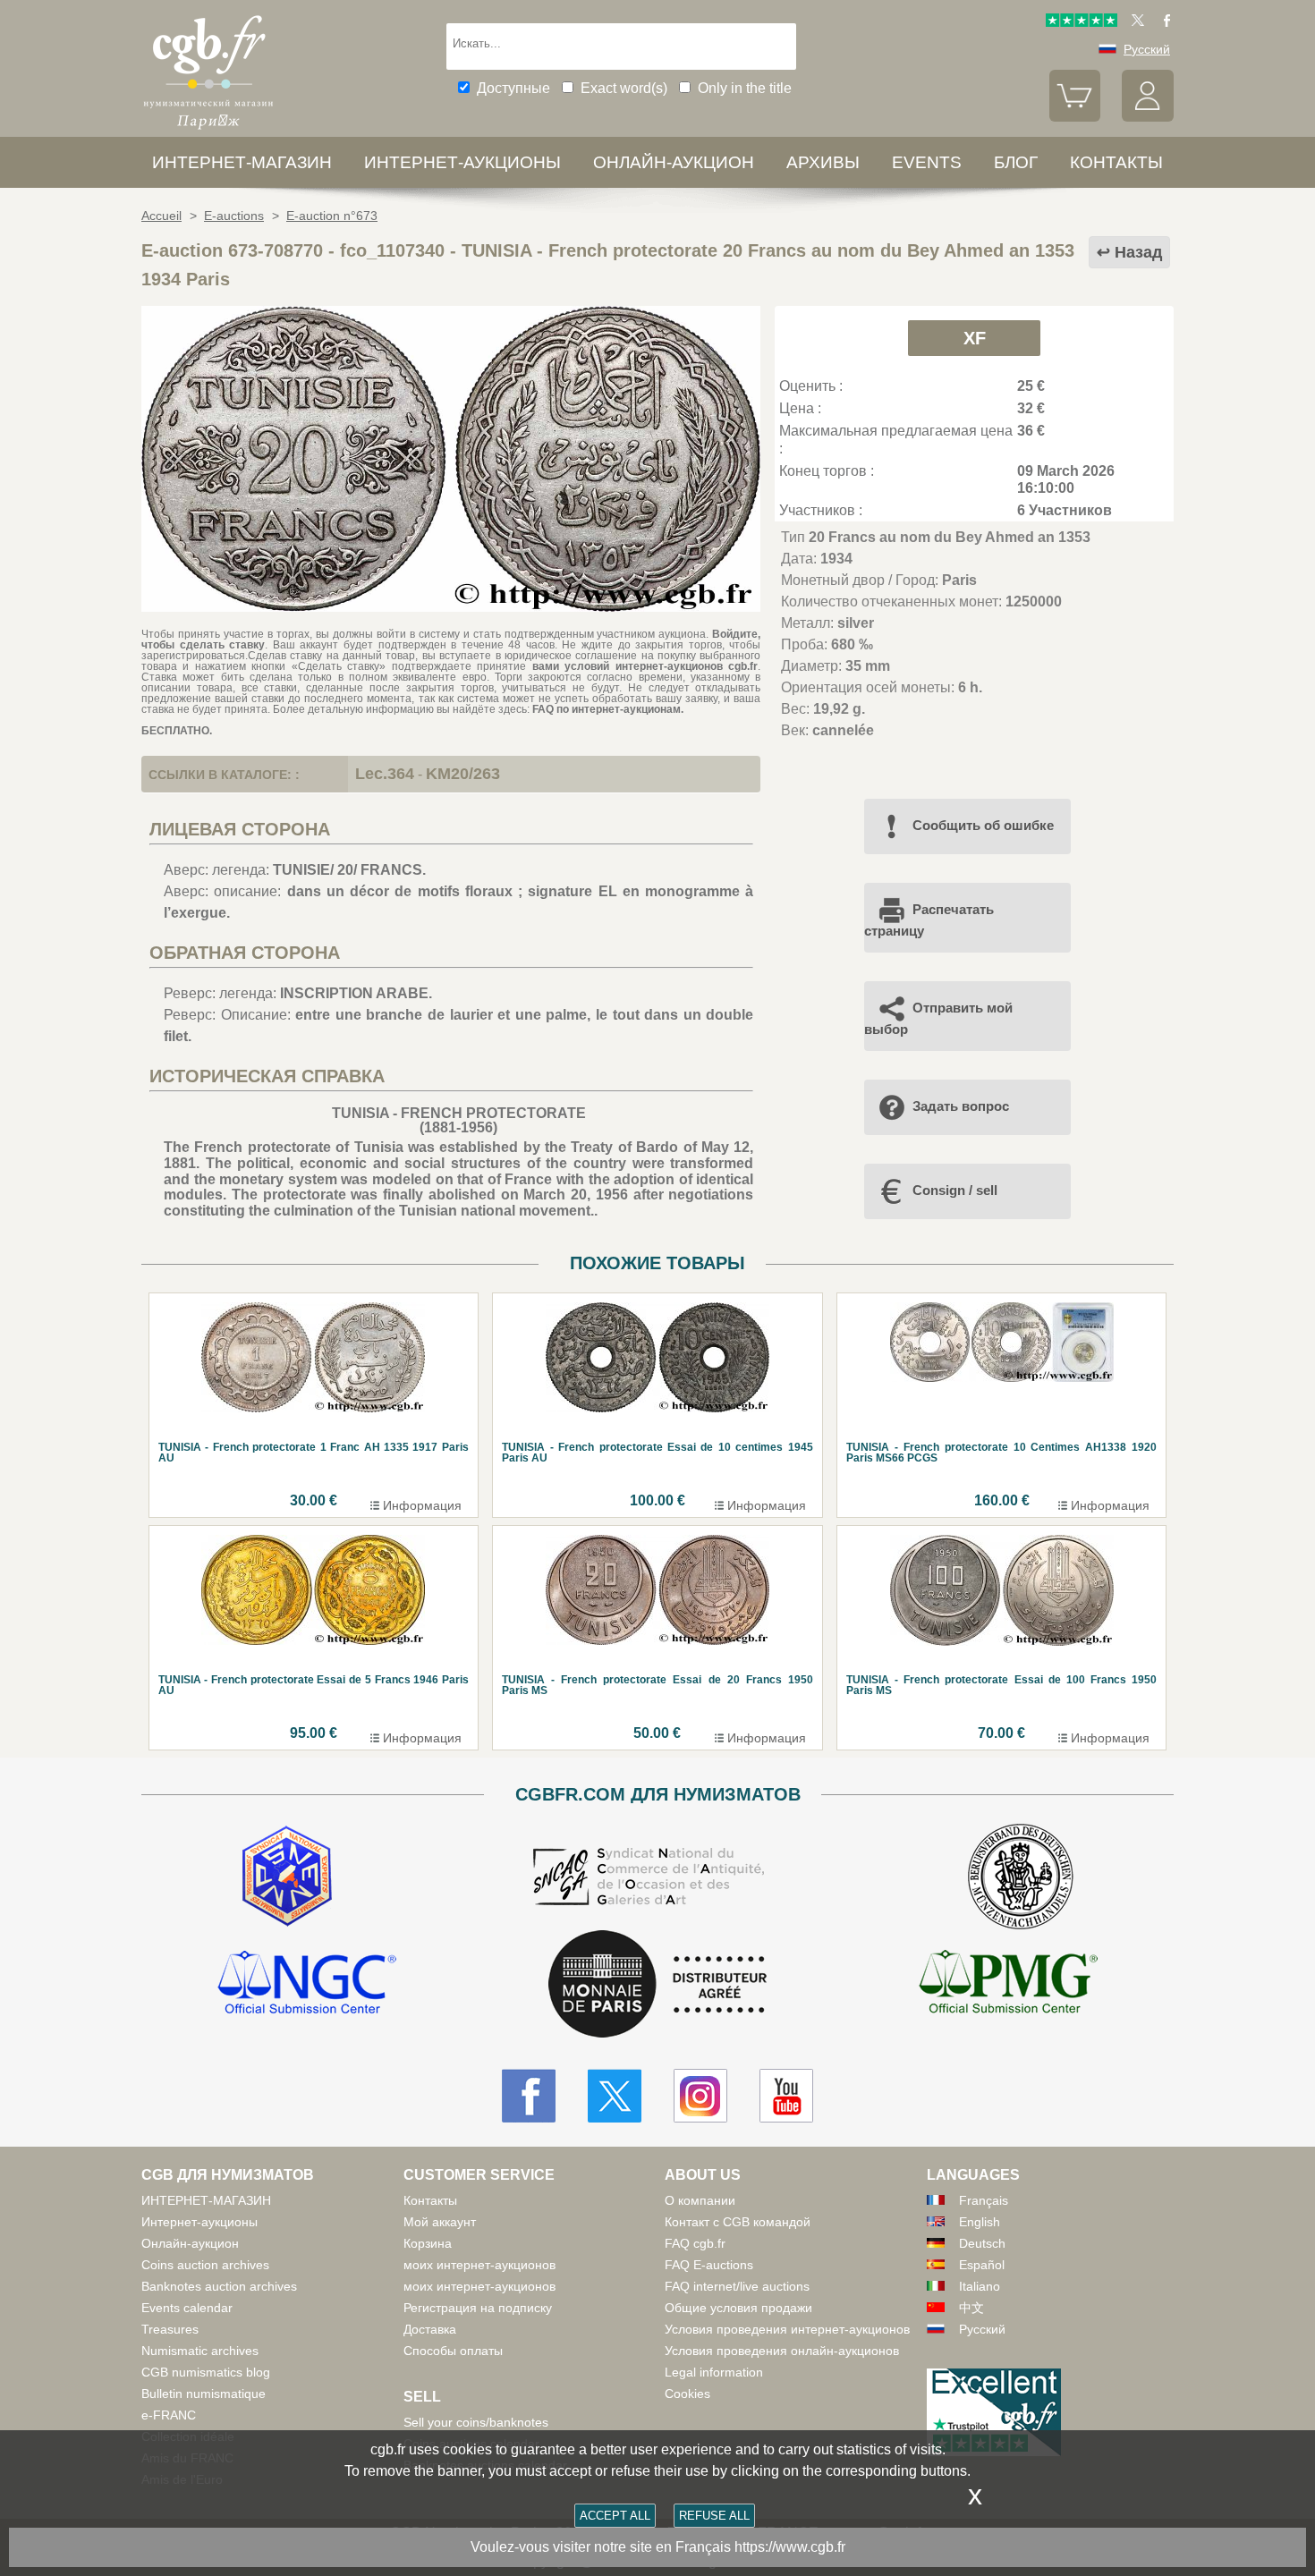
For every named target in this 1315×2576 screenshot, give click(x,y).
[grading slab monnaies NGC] (307, 1985)
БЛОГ (1016, 162)
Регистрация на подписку (478, 2308)
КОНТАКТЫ (1116, 162)
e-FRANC (169, 2415)
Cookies (687, 2394)
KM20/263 (463, 774)
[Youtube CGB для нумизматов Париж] (786, 2096)
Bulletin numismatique (204, 2394)
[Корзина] (1075, 117)
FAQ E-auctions (709, 2265)
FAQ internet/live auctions (737, 2286)
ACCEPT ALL (615, 2516)
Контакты (430, 2200)
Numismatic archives (200, 2351)
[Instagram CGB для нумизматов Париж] (700, 2096)
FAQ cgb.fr (695, 2243)
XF (975, 338)
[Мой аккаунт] (1148, 117)
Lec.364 (385, 774)
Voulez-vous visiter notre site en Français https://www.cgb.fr (658, 2547)
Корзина (428, 2243)
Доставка (430, 2329)
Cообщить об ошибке (983, 825)
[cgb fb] (1162, 22)
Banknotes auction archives (219, 2286)
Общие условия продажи (738, 2308)
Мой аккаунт (440, 2222)
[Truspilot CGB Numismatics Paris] (1082, 22)
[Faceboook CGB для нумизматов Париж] (529, 2096)
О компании (700, 2200)
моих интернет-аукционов (479, 2265)
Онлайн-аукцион (674, 162)
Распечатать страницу (929, 920)
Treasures (170, 2329)
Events (927, 162)
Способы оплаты (453, 2351)
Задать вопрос (961, 1106)
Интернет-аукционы (462, 162)
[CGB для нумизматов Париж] (208, 129)
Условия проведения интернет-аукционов (787, 2329)
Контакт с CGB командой (738, 2222)
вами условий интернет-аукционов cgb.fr (642, 666)
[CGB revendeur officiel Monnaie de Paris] (657, 1985)
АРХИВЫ (823, 162)
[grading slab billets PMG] (1008, 1985)
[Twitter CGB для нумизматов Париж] (615, 2096)
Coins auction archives (205, 2265)
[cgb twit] (1134, 22)
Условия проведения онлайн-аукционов (782, 2351)
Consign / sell (955, 1190)
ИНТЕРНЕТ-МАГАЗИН (242, 162)
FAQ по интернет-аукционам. (608, 709)
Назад (1138, 252)
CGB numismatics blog (206, 2372)
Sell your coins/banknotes (476, 2422)
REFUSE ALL (714, 2516)
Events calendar (187, 2308)
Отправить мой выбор (938, 1018)
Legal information (714, 2372)
